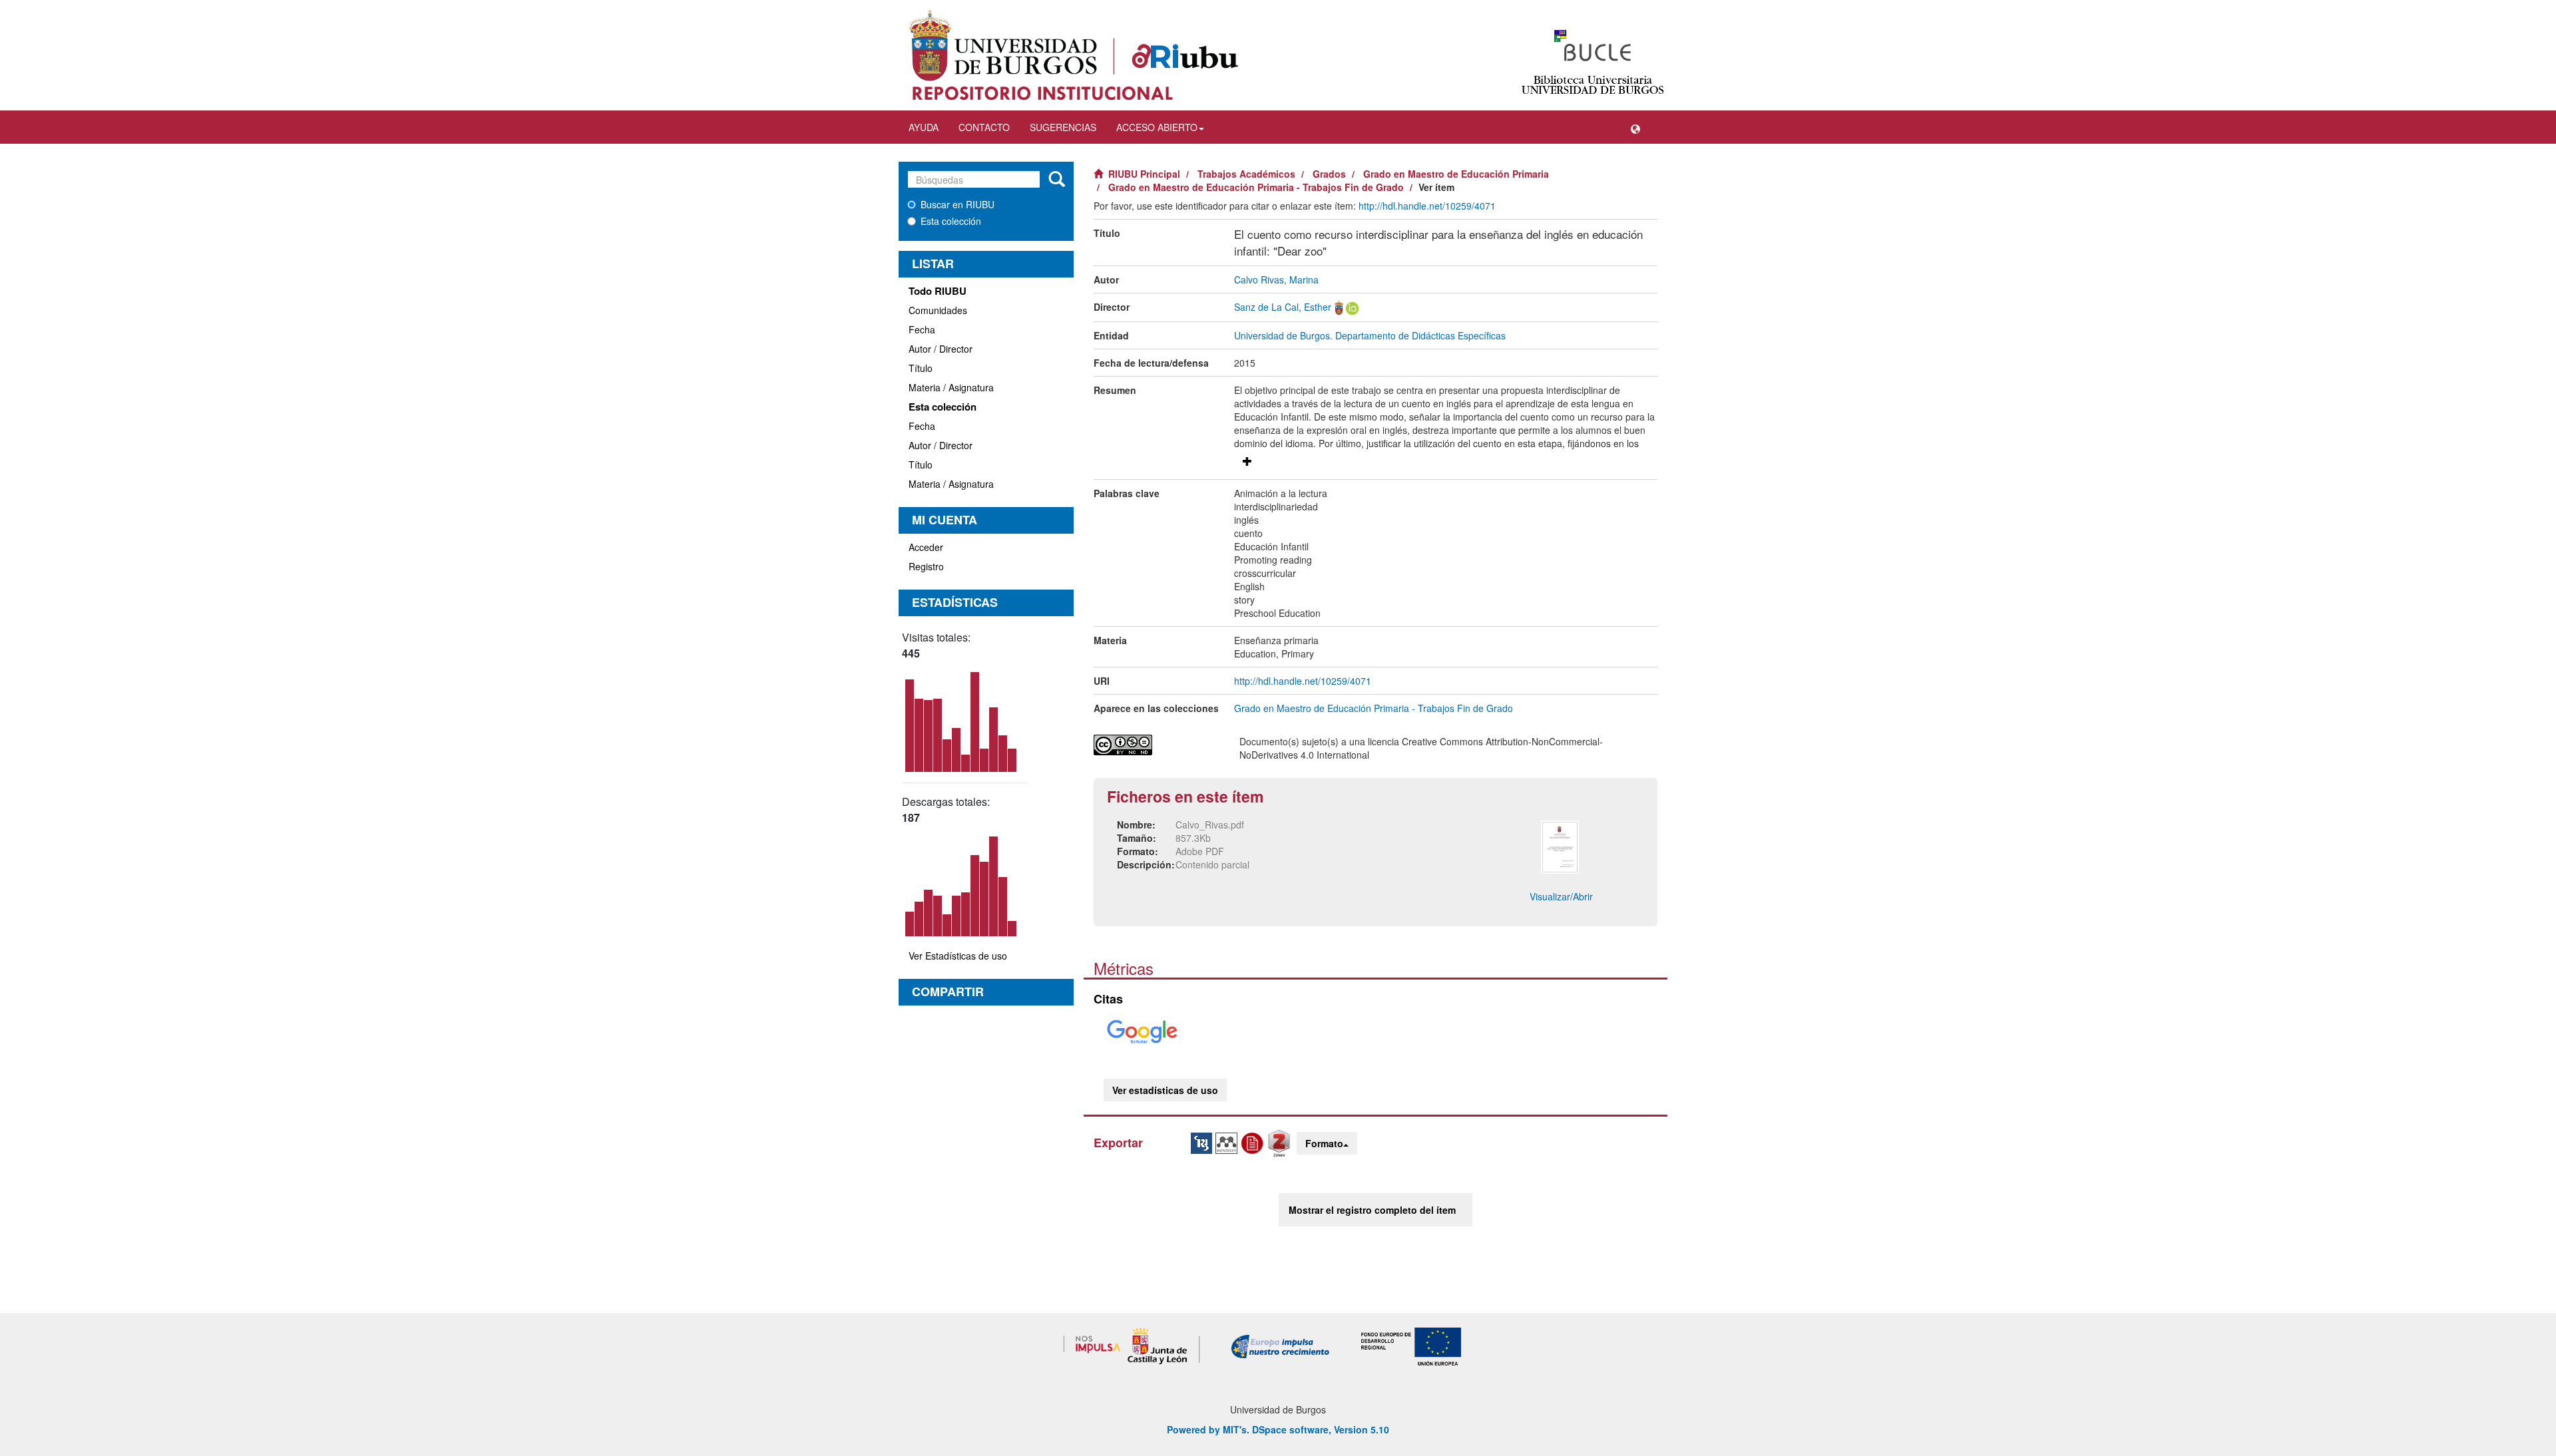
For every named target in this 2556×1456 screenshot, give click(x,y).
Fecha (922, 329)
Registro (926, 566)
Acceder (926, 547)
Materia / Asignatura (951, 387)
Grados (1329, 174)
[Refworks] (1254, 1142)
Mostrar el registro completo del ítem (1372, 1210)
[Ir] (1057, 180)
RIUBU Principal (1144, 174)
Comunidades (938, 310)
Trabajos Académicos (1246, 174)
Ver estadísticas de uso (1165, 1090)
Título (921, 368)
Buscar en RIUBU (958, 204)
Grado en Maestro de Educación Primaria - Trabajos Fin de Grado (1256, 187)
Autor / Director (941, 349)
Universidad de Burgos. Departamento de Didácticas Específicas (1370, 335)
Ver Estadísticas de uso (958, 956)
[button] (1635, 127)
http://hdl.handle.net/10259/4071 (1427, 206)
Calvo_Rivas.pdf (1210, 824)
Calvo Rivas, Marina (1276, 279)
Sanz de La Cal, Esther (1283, 307)
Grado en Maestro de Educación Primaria (1456, 174)
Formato (1324, 1143)
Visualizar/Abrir (1561, 896)
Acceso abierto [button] (1157, 127)
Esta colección (951, 221)
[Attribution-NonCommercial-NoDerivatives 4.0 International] (1157, 745)
